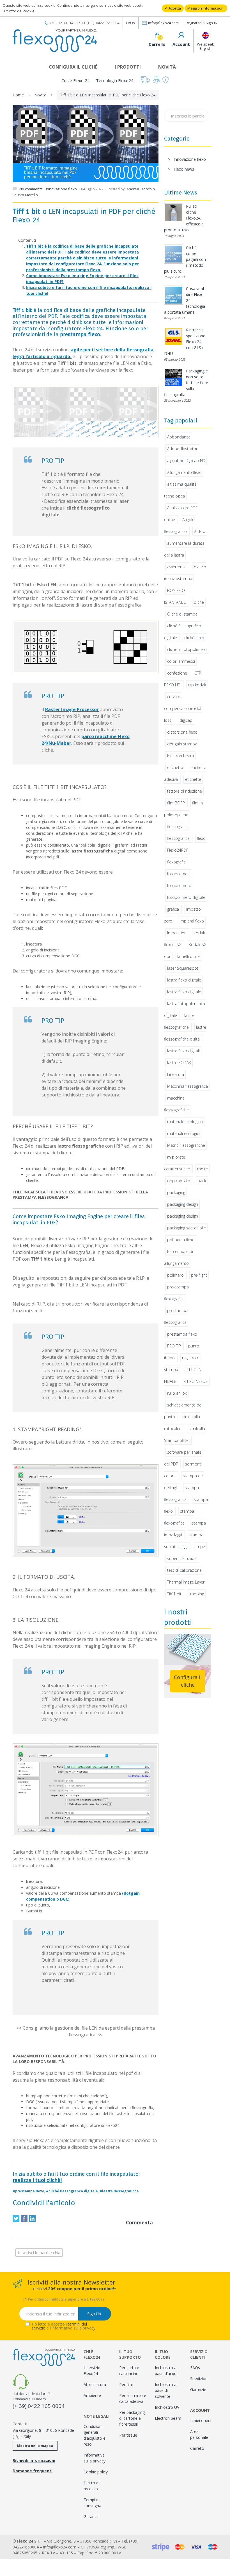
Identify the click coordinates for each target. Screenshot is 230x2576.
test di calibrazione (184, 1570)
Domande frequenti (33, 2471)
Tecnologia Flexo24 (115, 80)
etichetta (175, 767)
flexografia (176, 862)
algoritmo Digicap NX (186, 461)
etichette (193, 779)
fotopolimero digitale (186, 897)
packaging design (183, 1204)
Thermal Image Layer (186, 1582)
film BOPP (176, 803)
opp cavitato (179, 1181)
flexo (201, 838)
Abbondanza (179, 437)
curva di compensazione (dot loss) (183, 708)
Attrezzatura (95, 2384)
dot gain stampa (182, 744)
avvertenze (177, 567)
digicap (186, 720)
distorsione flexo (182, 732)
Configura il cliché (73, 67)
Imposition (177, 933)
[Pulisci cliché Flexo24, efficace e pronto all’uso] (174, 213)
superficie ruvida (182, 1558)
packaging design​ (183, 1216)
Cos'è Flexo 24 (76, 80)
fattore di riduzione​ (185, 791)
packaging (176, 1192)
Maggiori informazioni (206, 8)
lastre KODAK (179, 1063)
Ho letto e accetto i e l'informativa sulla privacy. (64, 2326)
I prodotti (128, 67)
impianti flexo (192, 921)
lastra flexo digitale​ (184, 992)
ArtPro (200, 531)
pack (202, 1181)
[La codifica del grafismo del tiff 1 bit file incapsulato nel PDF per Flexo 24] (86, 647)
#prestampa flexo (28, 2191)
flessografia (177, 826)
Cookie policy (96, 2472)
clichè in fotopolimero (187, 649)
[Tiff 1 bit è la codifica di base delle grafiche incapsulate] (86, 412)
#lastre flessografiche (119, 2191)
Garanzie (92, 2517)
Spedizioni (199, 2379)
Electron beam (180, 756)
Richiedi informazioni (34, 2460)
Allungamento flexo (184, 472)
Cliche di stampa (182, 614)
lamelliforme (188, 956)
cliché (199, 602)
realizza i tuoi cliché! (37, 2180)
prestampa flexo (182, 1334)
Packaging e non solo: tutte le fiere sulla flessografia (186, 383)
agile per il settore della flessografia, (113, 350)
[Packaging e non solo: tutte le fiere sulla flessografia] (174, 377)
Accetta (174, 8)
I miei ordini (201, 2420)
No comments (31, 189)
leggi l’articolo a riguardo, (42, 356)
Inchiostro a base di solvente (166, 2390)
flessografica (178, 838)
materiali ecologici (183, 1133)
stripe (200, 1547)
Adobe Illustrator (182, 449)
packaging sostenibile (187, 1228)
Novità (167, 67)
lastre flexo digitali (183, 1051)
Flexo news (184, 169)
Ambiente (92, 2395)
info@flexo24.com (163, 23)
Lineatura (176, 1074)
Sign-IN (211, 23)
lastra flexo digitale (184, 980)
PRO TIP (174, 1346)
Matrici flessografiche (186, 1145)
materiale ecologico (185, 1122)
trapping (196, 1594)
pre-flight (199, 1275)
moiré (203, 1169)
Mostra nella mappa (35, 2446)
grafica (173, 909)
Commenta (139, 2223)
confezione (177, 673)
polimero (175, 1275)
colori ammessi (181, 661)
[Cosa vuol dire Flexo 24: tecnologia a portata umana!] (174, 295)
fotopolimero (179, 886)
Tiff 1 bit (174, 1594)
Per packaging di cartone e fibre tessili (132, 2418)
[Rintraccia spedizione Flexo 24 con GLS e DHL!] (174, 336)
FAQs (131, 23)
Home (18, 95)
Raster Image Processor (72, 709)
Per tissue (128, 2435)
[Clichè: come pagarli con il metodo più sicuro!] (174, 254)
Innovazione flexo (61, 189)
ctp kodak (197, 685)
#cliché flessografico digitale (72, 2191)
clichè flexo (194, 638)
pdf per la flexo (181, 1240)
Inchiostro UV (167, 2407)
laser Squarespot (183, 968)
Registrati (194, 23)
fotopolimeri (178, 874)
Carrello (197, 2448)
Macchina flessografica (188, 1086)
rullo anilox (177, 1393)
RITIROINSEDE (196, 1381)
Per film (126, 2384)
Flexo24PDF (178, 850)
